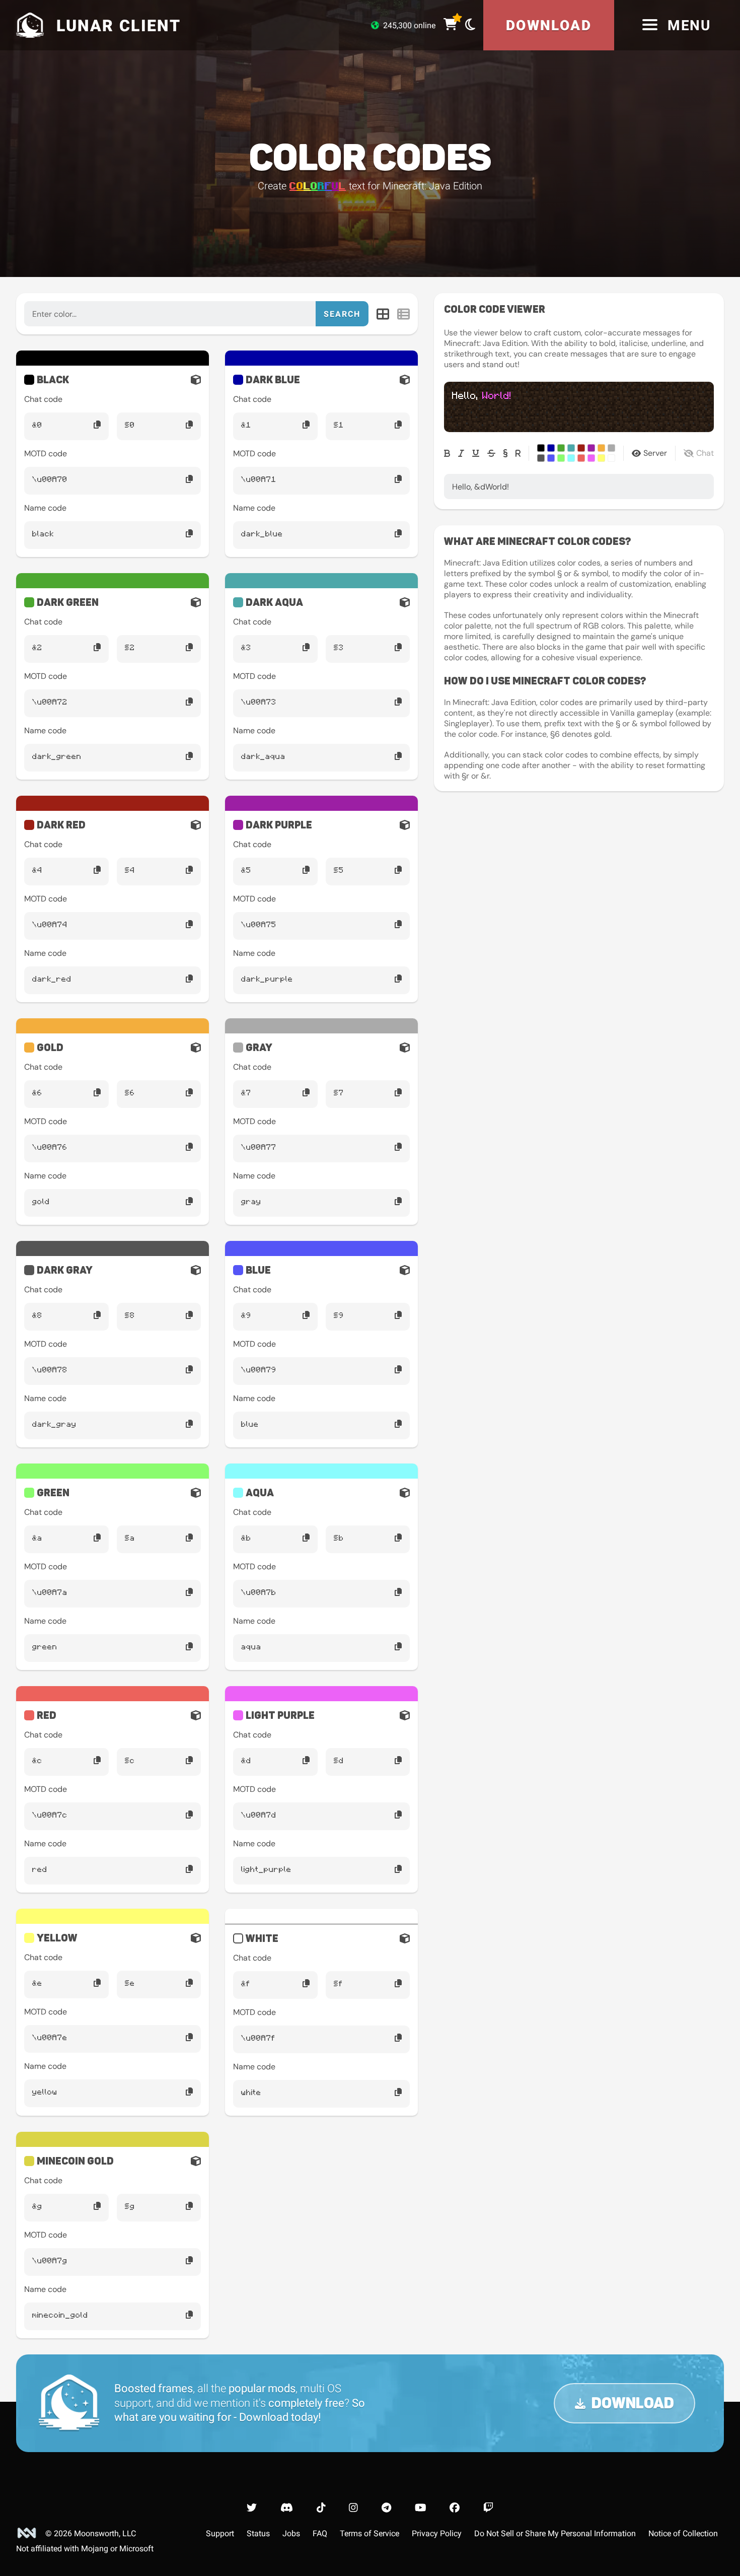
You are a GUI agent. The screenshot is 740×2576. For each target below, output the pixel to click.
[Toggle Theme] (470, 24)
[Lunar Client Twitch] (488, 2508)
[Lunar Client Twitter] (252, 2508)
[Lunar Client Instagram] (353, 2508)
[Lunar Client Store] (450, 25)
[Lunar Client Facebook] (455, 2508)
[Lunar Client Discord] (287, 2508)
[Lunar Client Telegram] (386, 2508)
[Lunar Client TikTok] (321, 2508)
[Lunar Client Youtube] (421, 2508)
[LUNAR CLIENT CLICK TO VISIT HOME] (28, 25)
